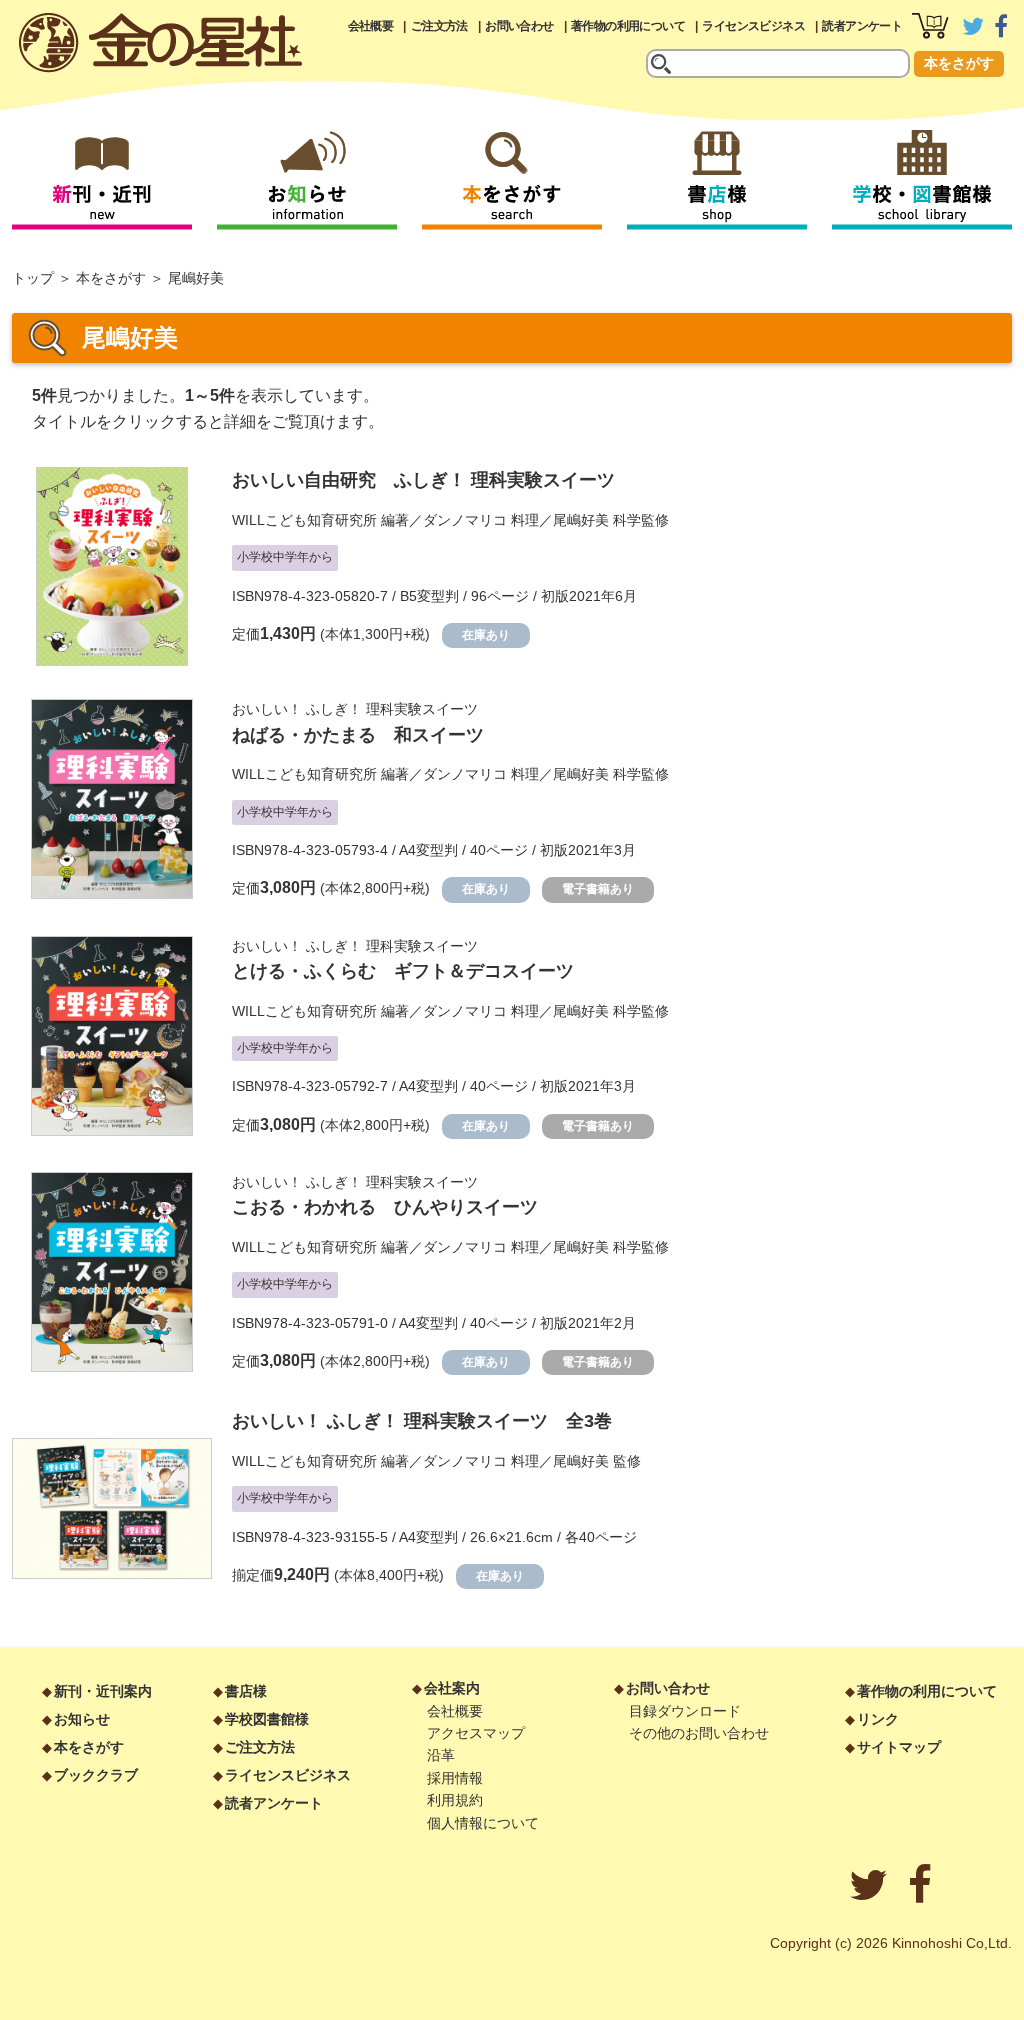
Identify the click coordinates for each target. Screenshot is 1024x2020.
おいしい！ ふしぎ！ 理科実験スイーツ (355, 709)
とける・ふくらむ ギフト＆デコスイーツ (403, 971)
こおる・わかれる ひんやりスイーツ (385, 1207)
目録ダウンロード (685, 1711)
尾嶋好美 (581, 520)
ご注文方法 (439, 26)
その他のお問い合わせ (699, 1733)
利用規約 (455, 1800)
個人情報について (483, 1823)
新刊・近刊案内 (103, 1691)
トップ (33, 278)
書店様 (246, 1691)
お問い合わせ (519, 26)
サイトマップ (899, 1747)
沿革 (441, 1755)
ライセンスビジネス (753, 26)
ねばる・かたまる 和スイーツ (358, 735)
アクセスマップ (476, 1733)
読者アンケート (862, 26)
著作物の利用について (628, 26)
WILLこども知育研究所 (304, 520)
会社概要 (371, 26)
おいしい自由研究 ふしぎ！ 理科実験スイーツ (423, 480)
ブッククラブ (96, 1775)
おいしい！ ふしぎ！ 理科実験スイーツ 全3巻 (422, 1421)
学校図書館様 (267, 1719)
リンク (878, 1719)
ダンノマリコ (465, 520)
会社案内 (452, 1688)
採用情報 (455, 1778)
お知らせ (82, 1719)
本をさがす (959, 63)
